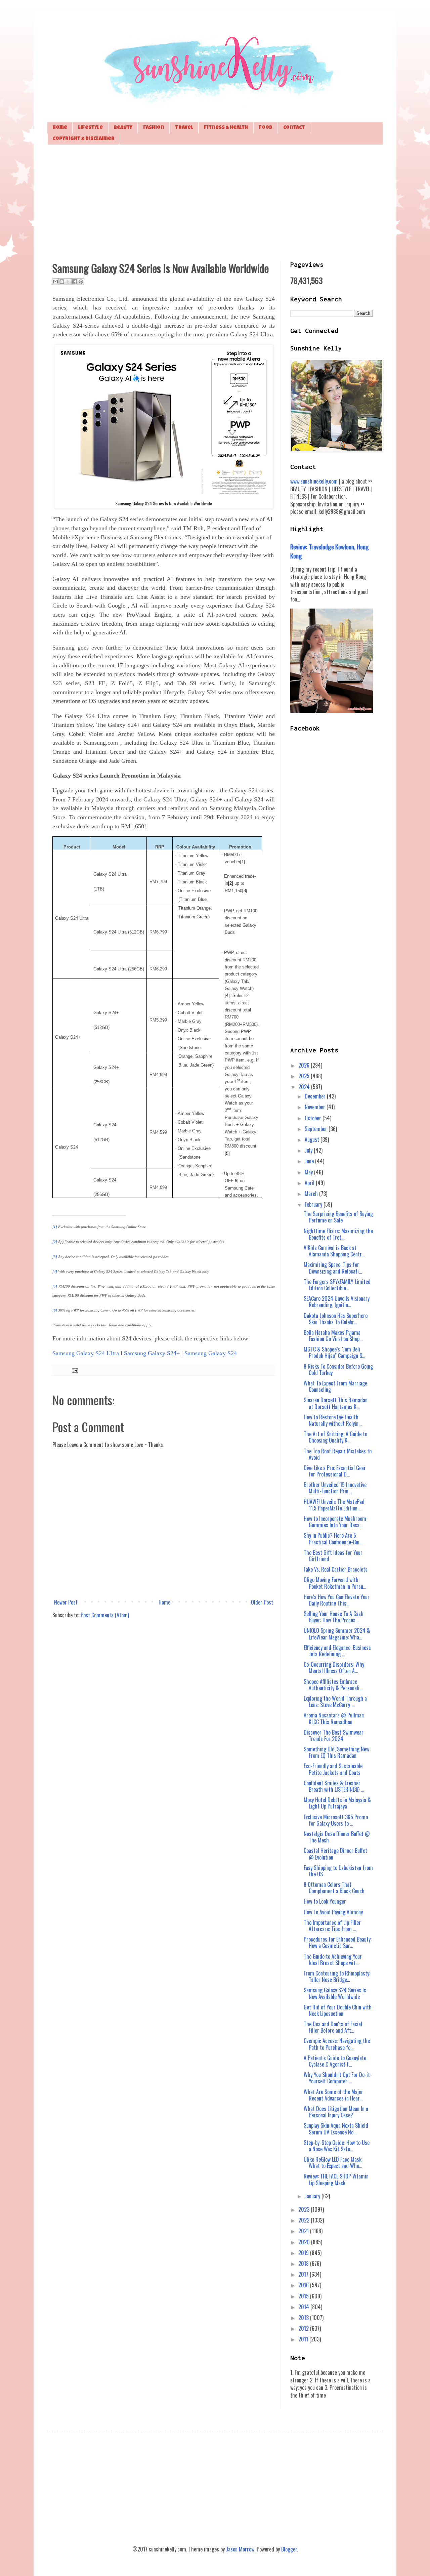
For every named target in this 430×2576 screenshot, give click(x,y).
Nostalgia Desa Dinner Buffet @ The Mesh (337, 1837)
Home (60, 128)
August (313, 1139)
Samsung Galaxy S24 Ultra (86, 1353)
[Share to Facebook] (75, 282)
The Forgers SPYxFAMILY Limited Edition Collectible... (337, 1285)
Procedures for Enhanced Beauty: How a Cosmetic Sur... (338, 1942)
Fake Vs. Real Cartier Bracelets (336, 1569)
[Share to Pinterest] (81, 282)
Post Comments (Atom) (105, 1615)
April (310, 1183)
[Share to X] (68, 282)
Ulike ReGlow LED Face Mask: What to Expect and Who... (333, 2163)
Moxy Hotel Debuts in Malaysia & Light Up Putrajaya (337, 1803)
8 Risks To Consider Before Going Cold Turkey (338, 1369)
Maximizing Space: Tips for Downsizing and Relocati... (333, 1268)
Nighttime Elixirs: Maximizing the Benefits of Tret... (338, 1234)
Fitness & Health (226, 128)
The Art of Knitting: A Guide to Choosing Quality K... (335, 1437)
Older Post (262, 1602)
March (312, 1194)
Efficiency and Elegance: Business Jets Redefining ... (337, 1651)
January (313, 2196)
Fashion (154, 128)
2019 (304, 2253)
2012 (304, 2328)
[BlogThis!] (62, 282)
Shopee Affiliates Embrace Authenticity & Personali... (333, 1685)
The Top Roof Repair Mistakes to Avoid (338, 1454)
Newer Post (66, 1602)
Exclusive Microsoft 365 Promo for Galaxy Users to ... (336, 1820)
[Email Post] (74, 1370)
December (316, 1096)
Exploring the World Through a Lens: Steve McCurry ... (335, 1701)
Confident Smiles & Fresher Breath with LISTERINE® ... (334, 1786)
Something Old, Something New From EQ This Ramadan (336, 1752)
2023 (305, 2209)
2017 (304, 2274)
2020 (305, 2242)
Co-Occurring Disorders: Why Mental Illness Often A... (334, 1668)
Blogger (289, 2549)
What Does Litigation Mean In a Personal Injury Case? (336, 2112)
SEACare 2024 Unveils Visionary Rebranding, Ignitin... (337, 1302)
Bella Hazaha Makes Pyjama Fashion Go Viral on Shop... (333, 1336)
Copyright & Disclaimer (84, 139)
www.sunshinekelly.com (314, 481)
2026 (305, 1065)
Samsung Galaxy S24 (211, 1353)
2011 (304, 2339)
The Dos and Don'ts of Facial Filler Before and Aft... (333, 2027)
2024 (305, 1087)
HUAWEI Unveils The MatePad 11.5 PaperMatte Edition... (334, 1505)
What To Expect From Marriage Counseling (335, 1386)
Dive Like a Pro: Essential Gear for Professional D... (335, 1471)
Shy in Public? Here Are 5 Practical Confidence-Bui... (333, 1539)
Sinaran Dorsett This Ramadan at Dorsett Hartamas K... (336, 1403)
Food (266, 128)
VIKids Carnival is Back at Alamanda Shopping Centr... (334, 1251)
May (309, 1172)
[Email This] (55, 282)
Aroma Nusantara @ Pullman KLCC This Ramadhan (334, 1718)
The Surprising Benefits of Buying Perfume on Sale (338, 1217)
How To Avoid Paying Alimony (333, 1912)
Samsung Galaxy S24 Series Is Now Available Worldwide (335, 1993)
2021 (304, 2231)
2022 (305, 2220)
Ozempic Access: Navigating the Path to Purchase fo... (337, 2044)
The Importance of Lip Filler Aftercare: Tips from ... (332, 1926)
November (316, 1107)
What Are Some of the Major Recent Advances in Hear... (333, 2095)
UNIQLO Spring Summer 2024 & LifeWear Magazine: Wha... (337, 1634)
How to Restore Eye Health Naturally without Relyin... (333, 1420)
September (317, 1129)
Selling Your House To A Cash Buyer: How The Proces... (334, 1617)
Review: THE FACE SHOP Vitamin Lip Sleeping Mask (336, 2179)
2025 (305, 1076)
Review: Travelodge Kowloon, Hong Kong (330, 551)
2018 (304, 2263)
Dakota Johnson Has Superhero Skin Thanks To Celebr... (336, 1319)
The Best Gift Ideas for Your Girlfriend (333, 1556)
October (314, 1118)
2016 (304, 2285)
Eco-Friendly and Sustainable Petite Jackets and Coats (333, 1769)
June (310, 1161)
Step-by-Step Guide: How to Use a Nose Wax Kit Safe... (337, 2146)
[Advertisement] (215, 202)
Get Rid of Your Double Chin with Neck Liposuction (338, 2010)
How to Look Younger (325, 1901)
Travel (184, 128)
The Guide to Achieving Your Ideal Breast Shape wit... (333, 1960)
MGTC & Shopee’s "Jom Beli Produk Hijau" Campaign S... (334, 1352)
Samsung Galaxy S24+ (152, 1353)
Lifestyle (90, 128)
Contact (294, 128)
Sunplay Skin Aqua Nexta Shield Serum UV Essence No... (336, 2129)
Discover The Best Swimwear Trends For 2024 (334, 1735)
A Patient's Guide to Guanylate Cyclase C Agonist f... (335, 2061)
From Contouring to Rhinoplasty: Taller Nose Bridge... (337, 1976)
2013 (304, 2318)
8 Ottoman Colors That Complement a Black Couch (334, 1888)
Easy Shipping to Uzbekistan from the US (338, 1871)
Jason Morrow (240, 2549)
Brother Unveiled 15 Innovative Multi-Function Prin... (335, 1488)
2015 (304, 2296)
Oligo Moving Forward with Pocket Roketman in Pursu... (335, 1583)
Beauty (123, 128)
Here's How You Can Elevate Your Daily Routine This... (337, 1600)
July (309, 1150)
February (314, 1204)
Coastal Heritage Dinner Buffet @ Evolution (335, 1854)
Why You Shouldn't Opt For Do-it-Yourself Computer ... (338, 2078)
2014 (304, 2307)
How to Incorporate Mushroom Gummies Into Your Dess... (335, 1522)
